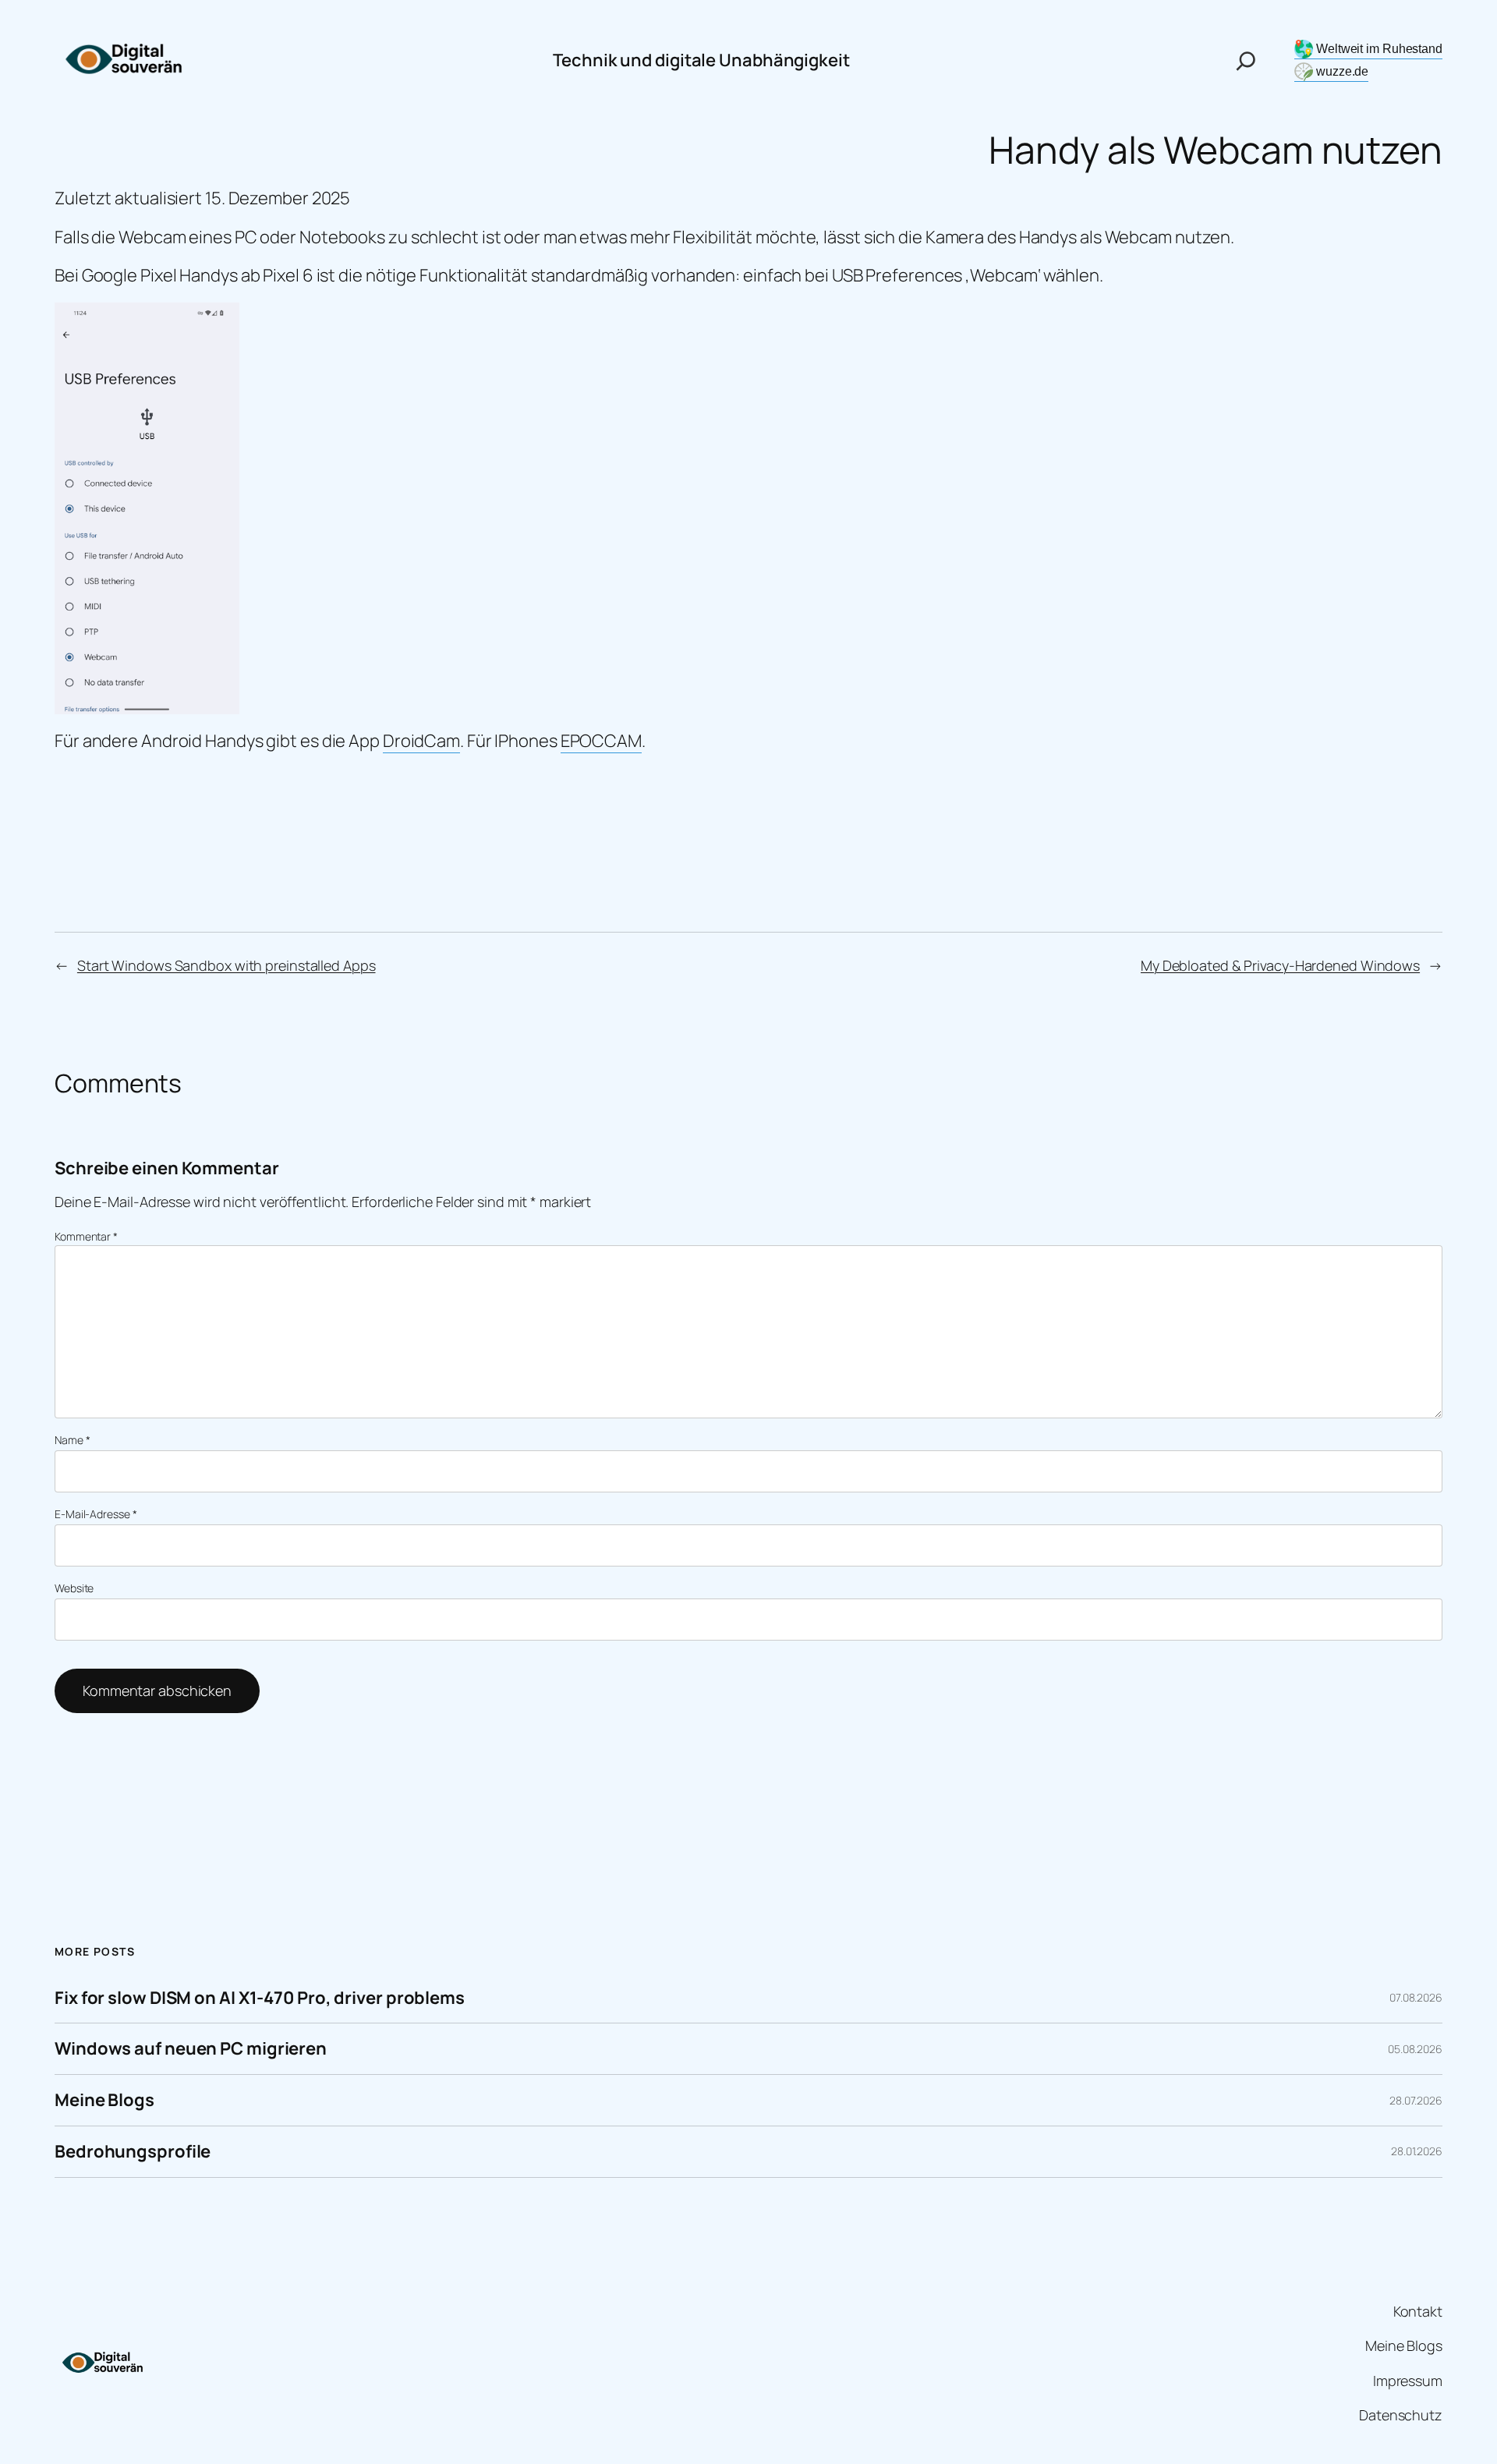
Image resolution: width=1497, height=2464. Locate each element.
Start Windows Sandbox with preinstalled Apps (226, 965)
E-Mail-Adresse (96, 1514)
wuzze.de (1342, 71)
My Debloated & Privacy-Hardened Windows (1280, 965)
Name (72, 1440)
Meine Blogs (104, 2100)
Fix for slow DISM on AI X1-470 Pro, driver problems (260, 1998)
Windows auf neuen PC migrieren (191, 2049)
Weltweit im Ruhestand (1379, 49)
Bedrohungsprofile (133, 2152)
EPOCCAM (601, 741)
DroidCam (421, 741)
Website (74, 1588)
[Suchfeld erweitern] (1246, 61)
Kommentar (86, 1236)
